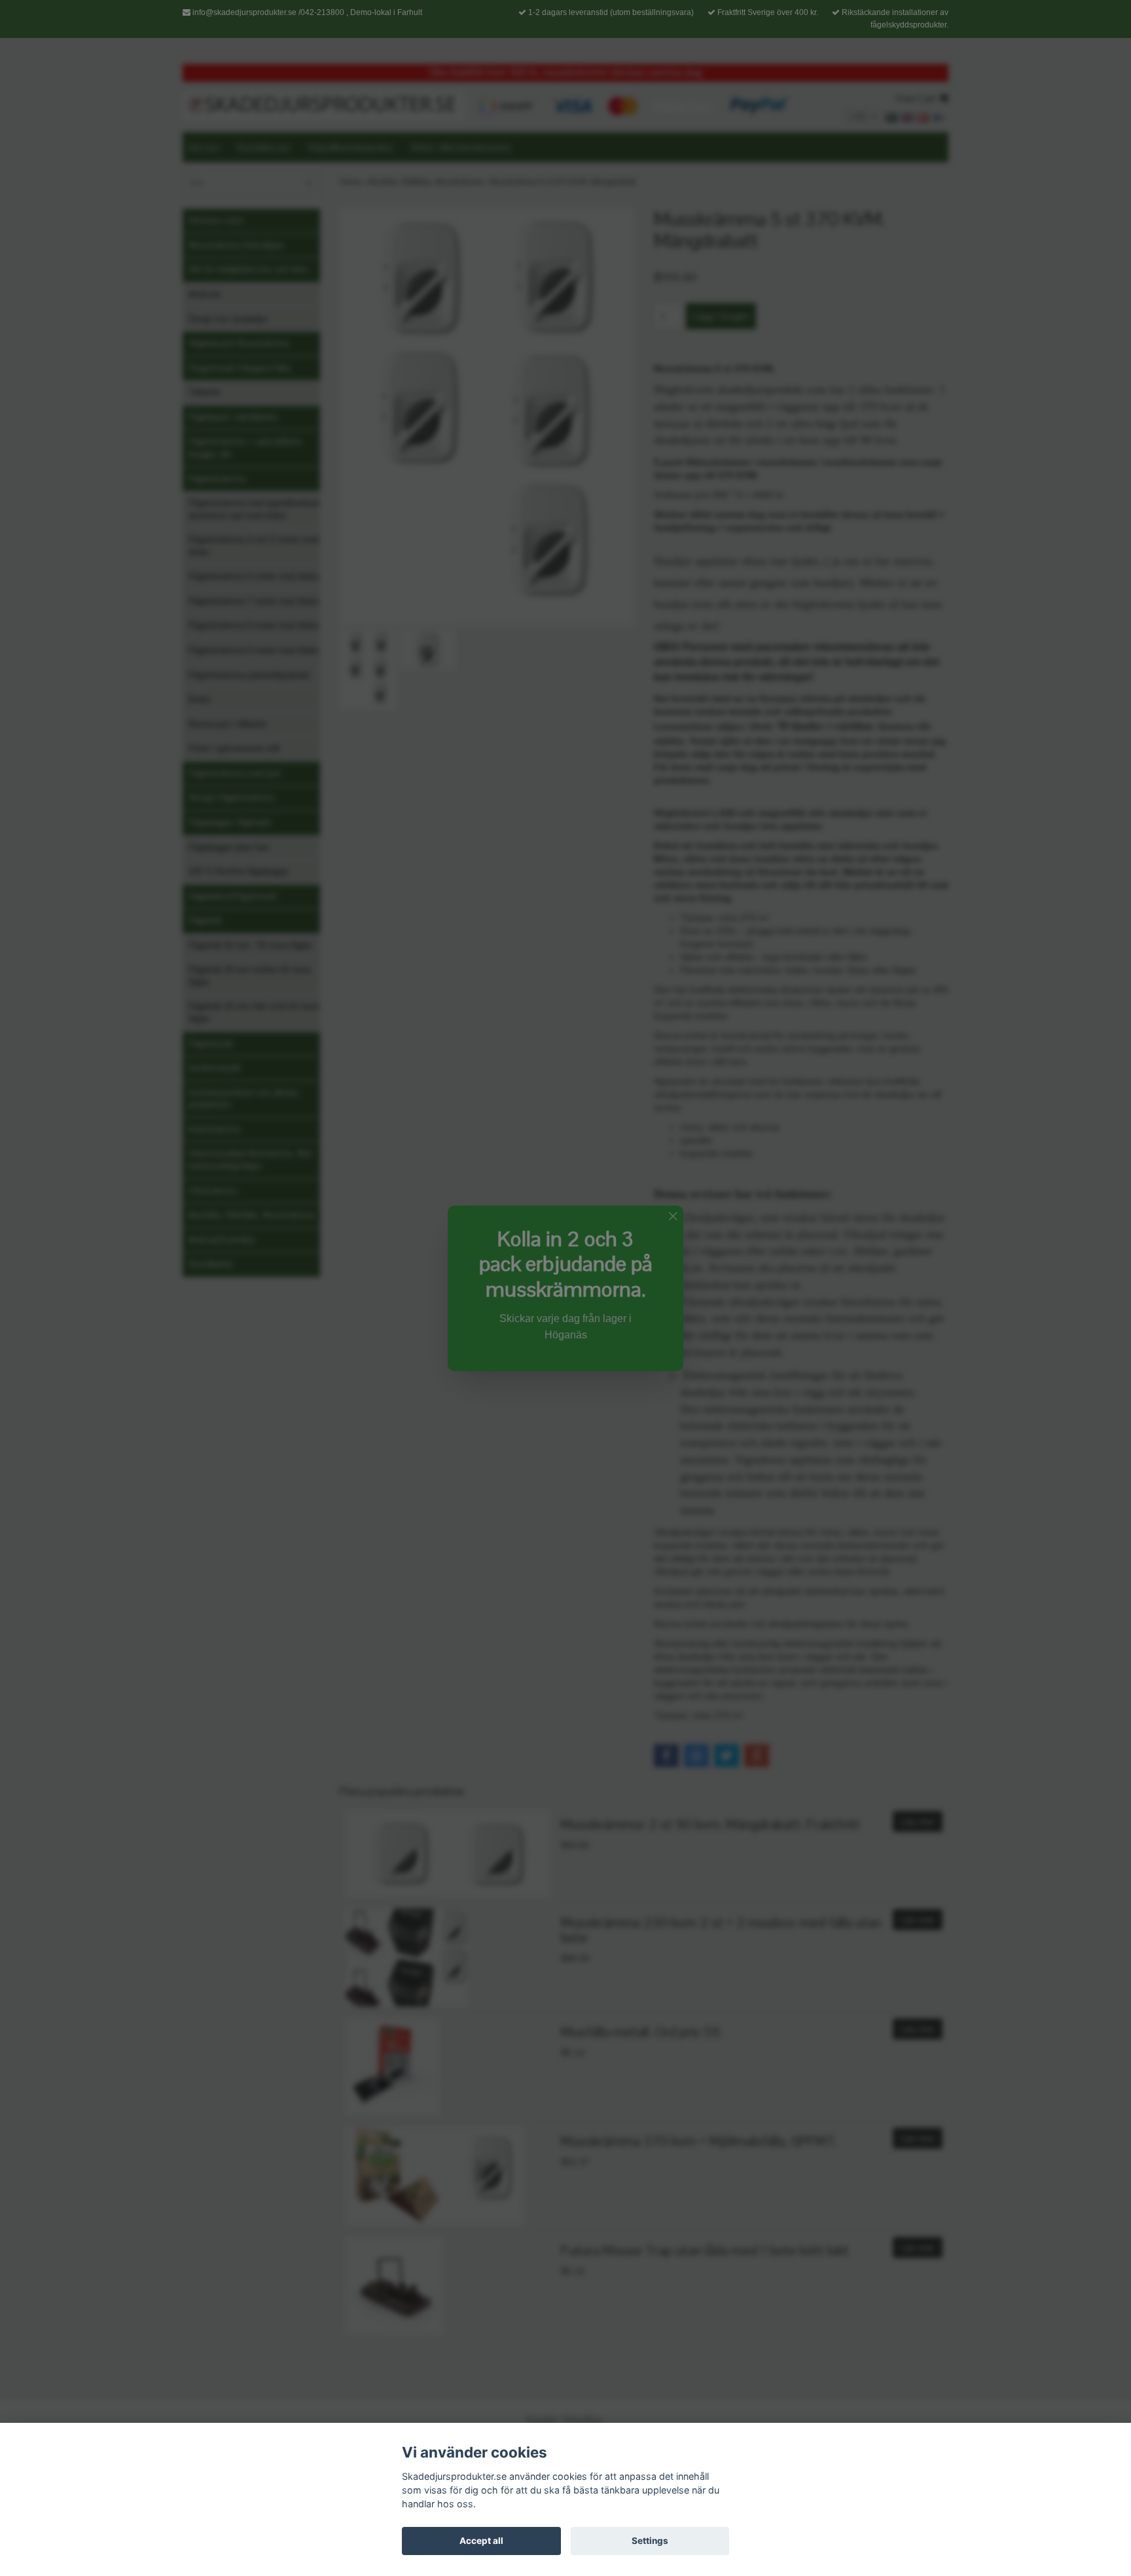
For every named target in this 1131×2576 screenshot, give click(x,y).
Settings (650, 2541)
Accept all (481, 2541)
